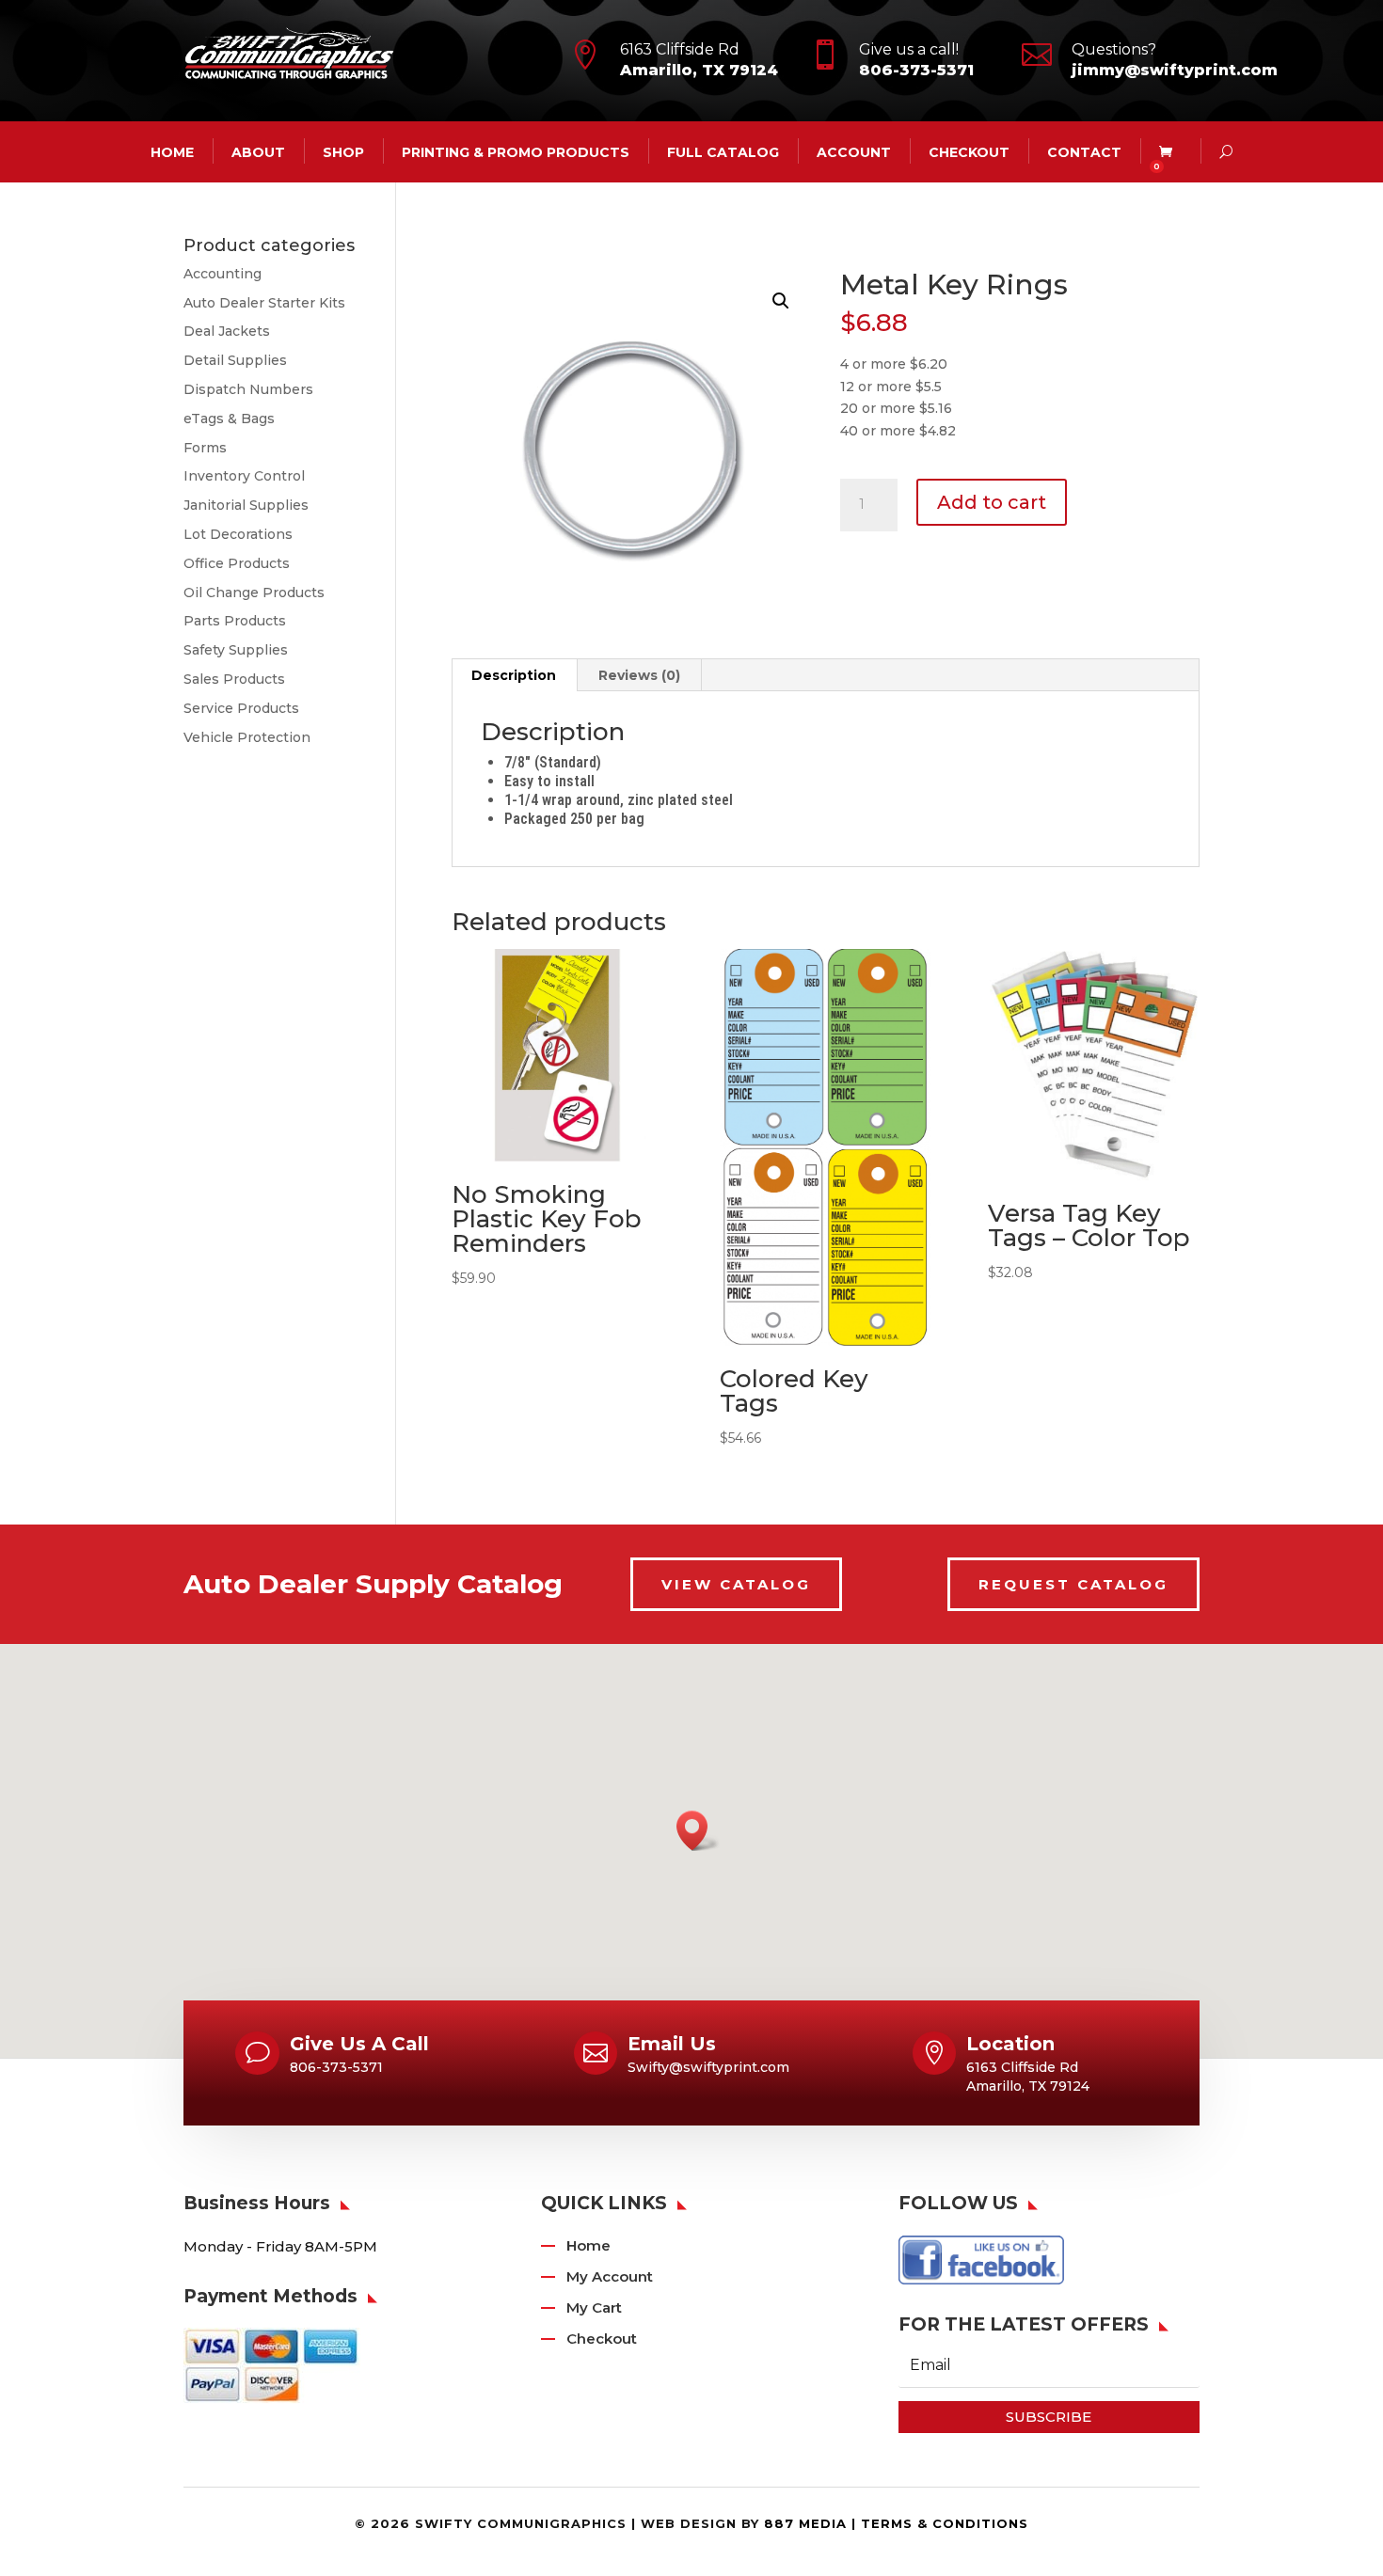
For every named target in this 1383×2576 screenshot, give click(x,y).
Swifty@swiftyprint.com (708, 2067)
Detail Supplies (235, 360)
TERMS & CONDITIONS (945, 2523)
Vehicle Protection (247, 737)
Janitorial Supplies (246, 505)
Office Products (237, 563)
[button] (781, 301)
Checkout (969, 151)
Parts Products (235, 621)
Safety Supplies (236, 650)
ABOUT (258, 151)
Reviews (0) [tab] (639, 675)
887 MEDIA (805, 2523)
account (854, 151)
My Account (610, 2276)
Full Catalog (723, 151)
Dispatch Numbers (248, 389)
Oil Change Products (254, 593)
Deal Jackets (227, 331)
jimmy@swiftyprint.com (1175, 70)
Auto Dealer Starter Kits (264, 303)
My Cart (594, 2307)
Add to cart (992, 502)
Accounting (223, 274)
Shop (343, 151)
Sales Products (234, 679)
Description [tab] (514, 675)
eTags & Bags (229, 419)
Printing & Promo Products (516, 151)
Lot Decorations (238, 534)
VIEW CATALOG (736, 1584)
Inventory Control (244, 476)
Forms (205, 448)
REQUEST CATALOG (1073, 1584)
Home (588, 2245)
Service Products (241, 708)
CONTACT (1084, 151)
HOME (172, 151)
